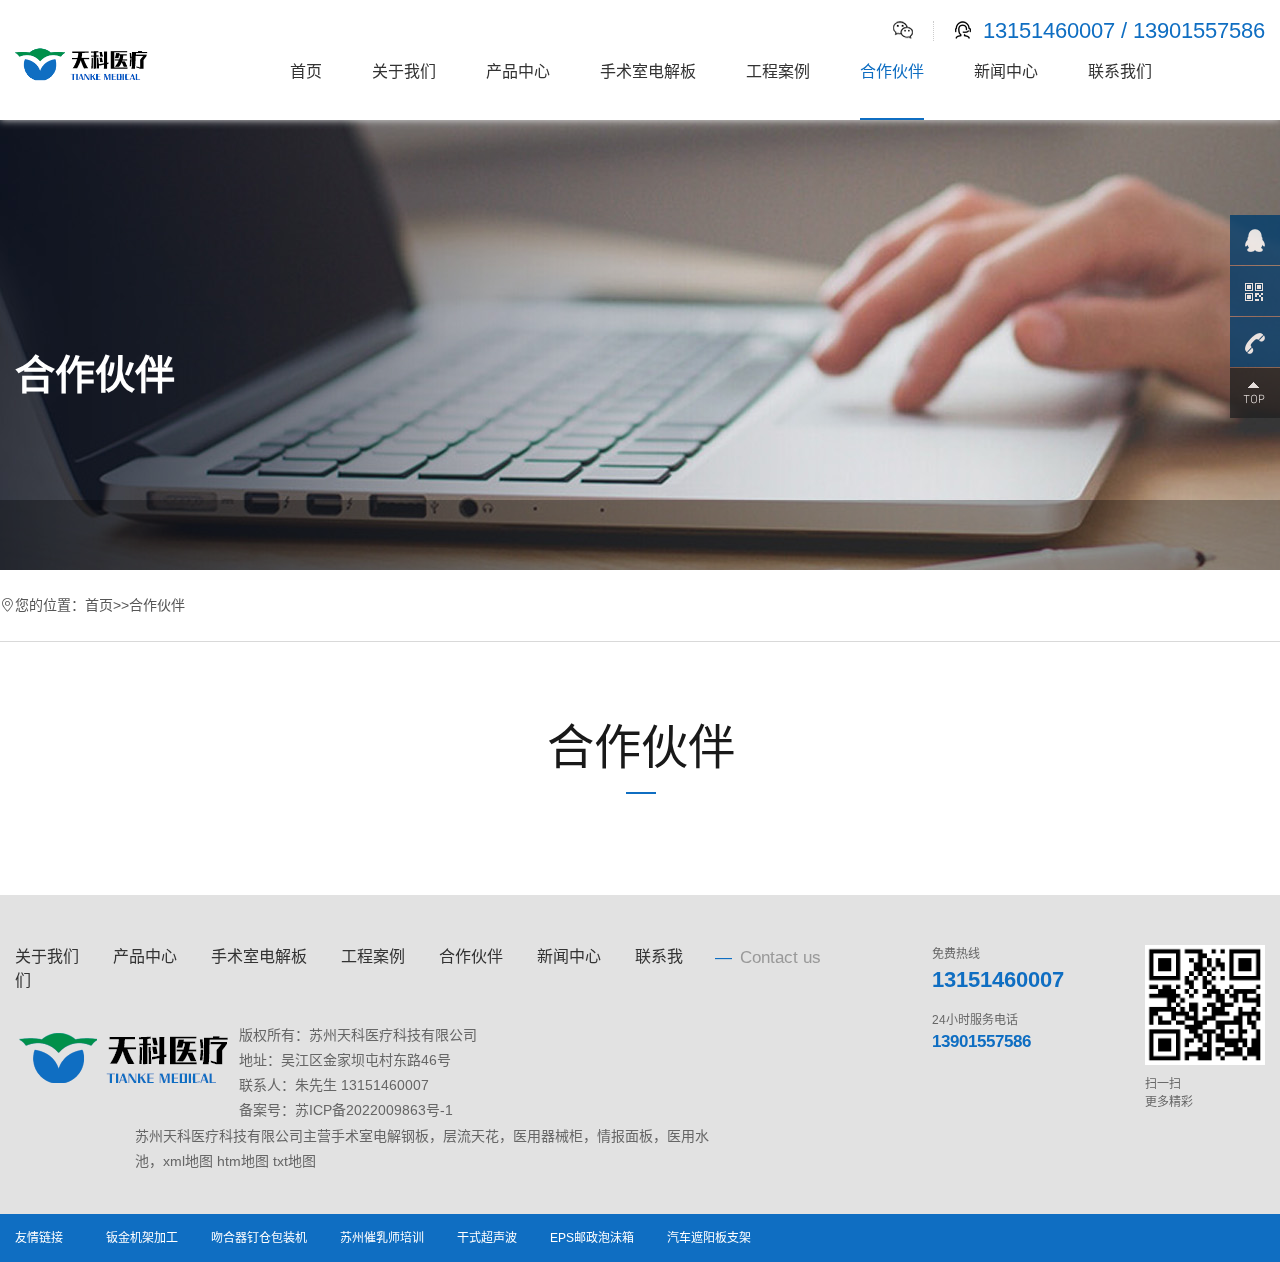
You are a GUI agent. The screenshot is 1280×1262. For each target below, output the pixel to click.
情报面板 (625, 1136)
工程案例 (778, 71)
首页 (306, 71)
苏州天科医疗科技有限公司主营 (233, 1136)
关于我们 (404, 71)
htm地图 (243, 1161)
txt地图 (294, 1161)
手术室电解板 (648, 71)
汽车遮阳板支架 (709, 1238)
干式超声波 (487, 1238)
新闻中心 (1006, 71)
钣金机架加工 (142, 1238)
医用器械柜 (548, 1136)
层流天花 (471, 1136)
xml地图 (188, 1161)
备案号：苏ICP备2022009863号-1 (346, 1110)
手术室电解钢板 (380, 1136)
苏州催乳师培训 (382, 1238)
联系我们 (1120, 71)
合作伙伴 (892, 71)
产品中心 (518, 71)
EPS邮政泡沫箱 (592, 1238)
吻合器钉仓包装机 (259, 1238)
